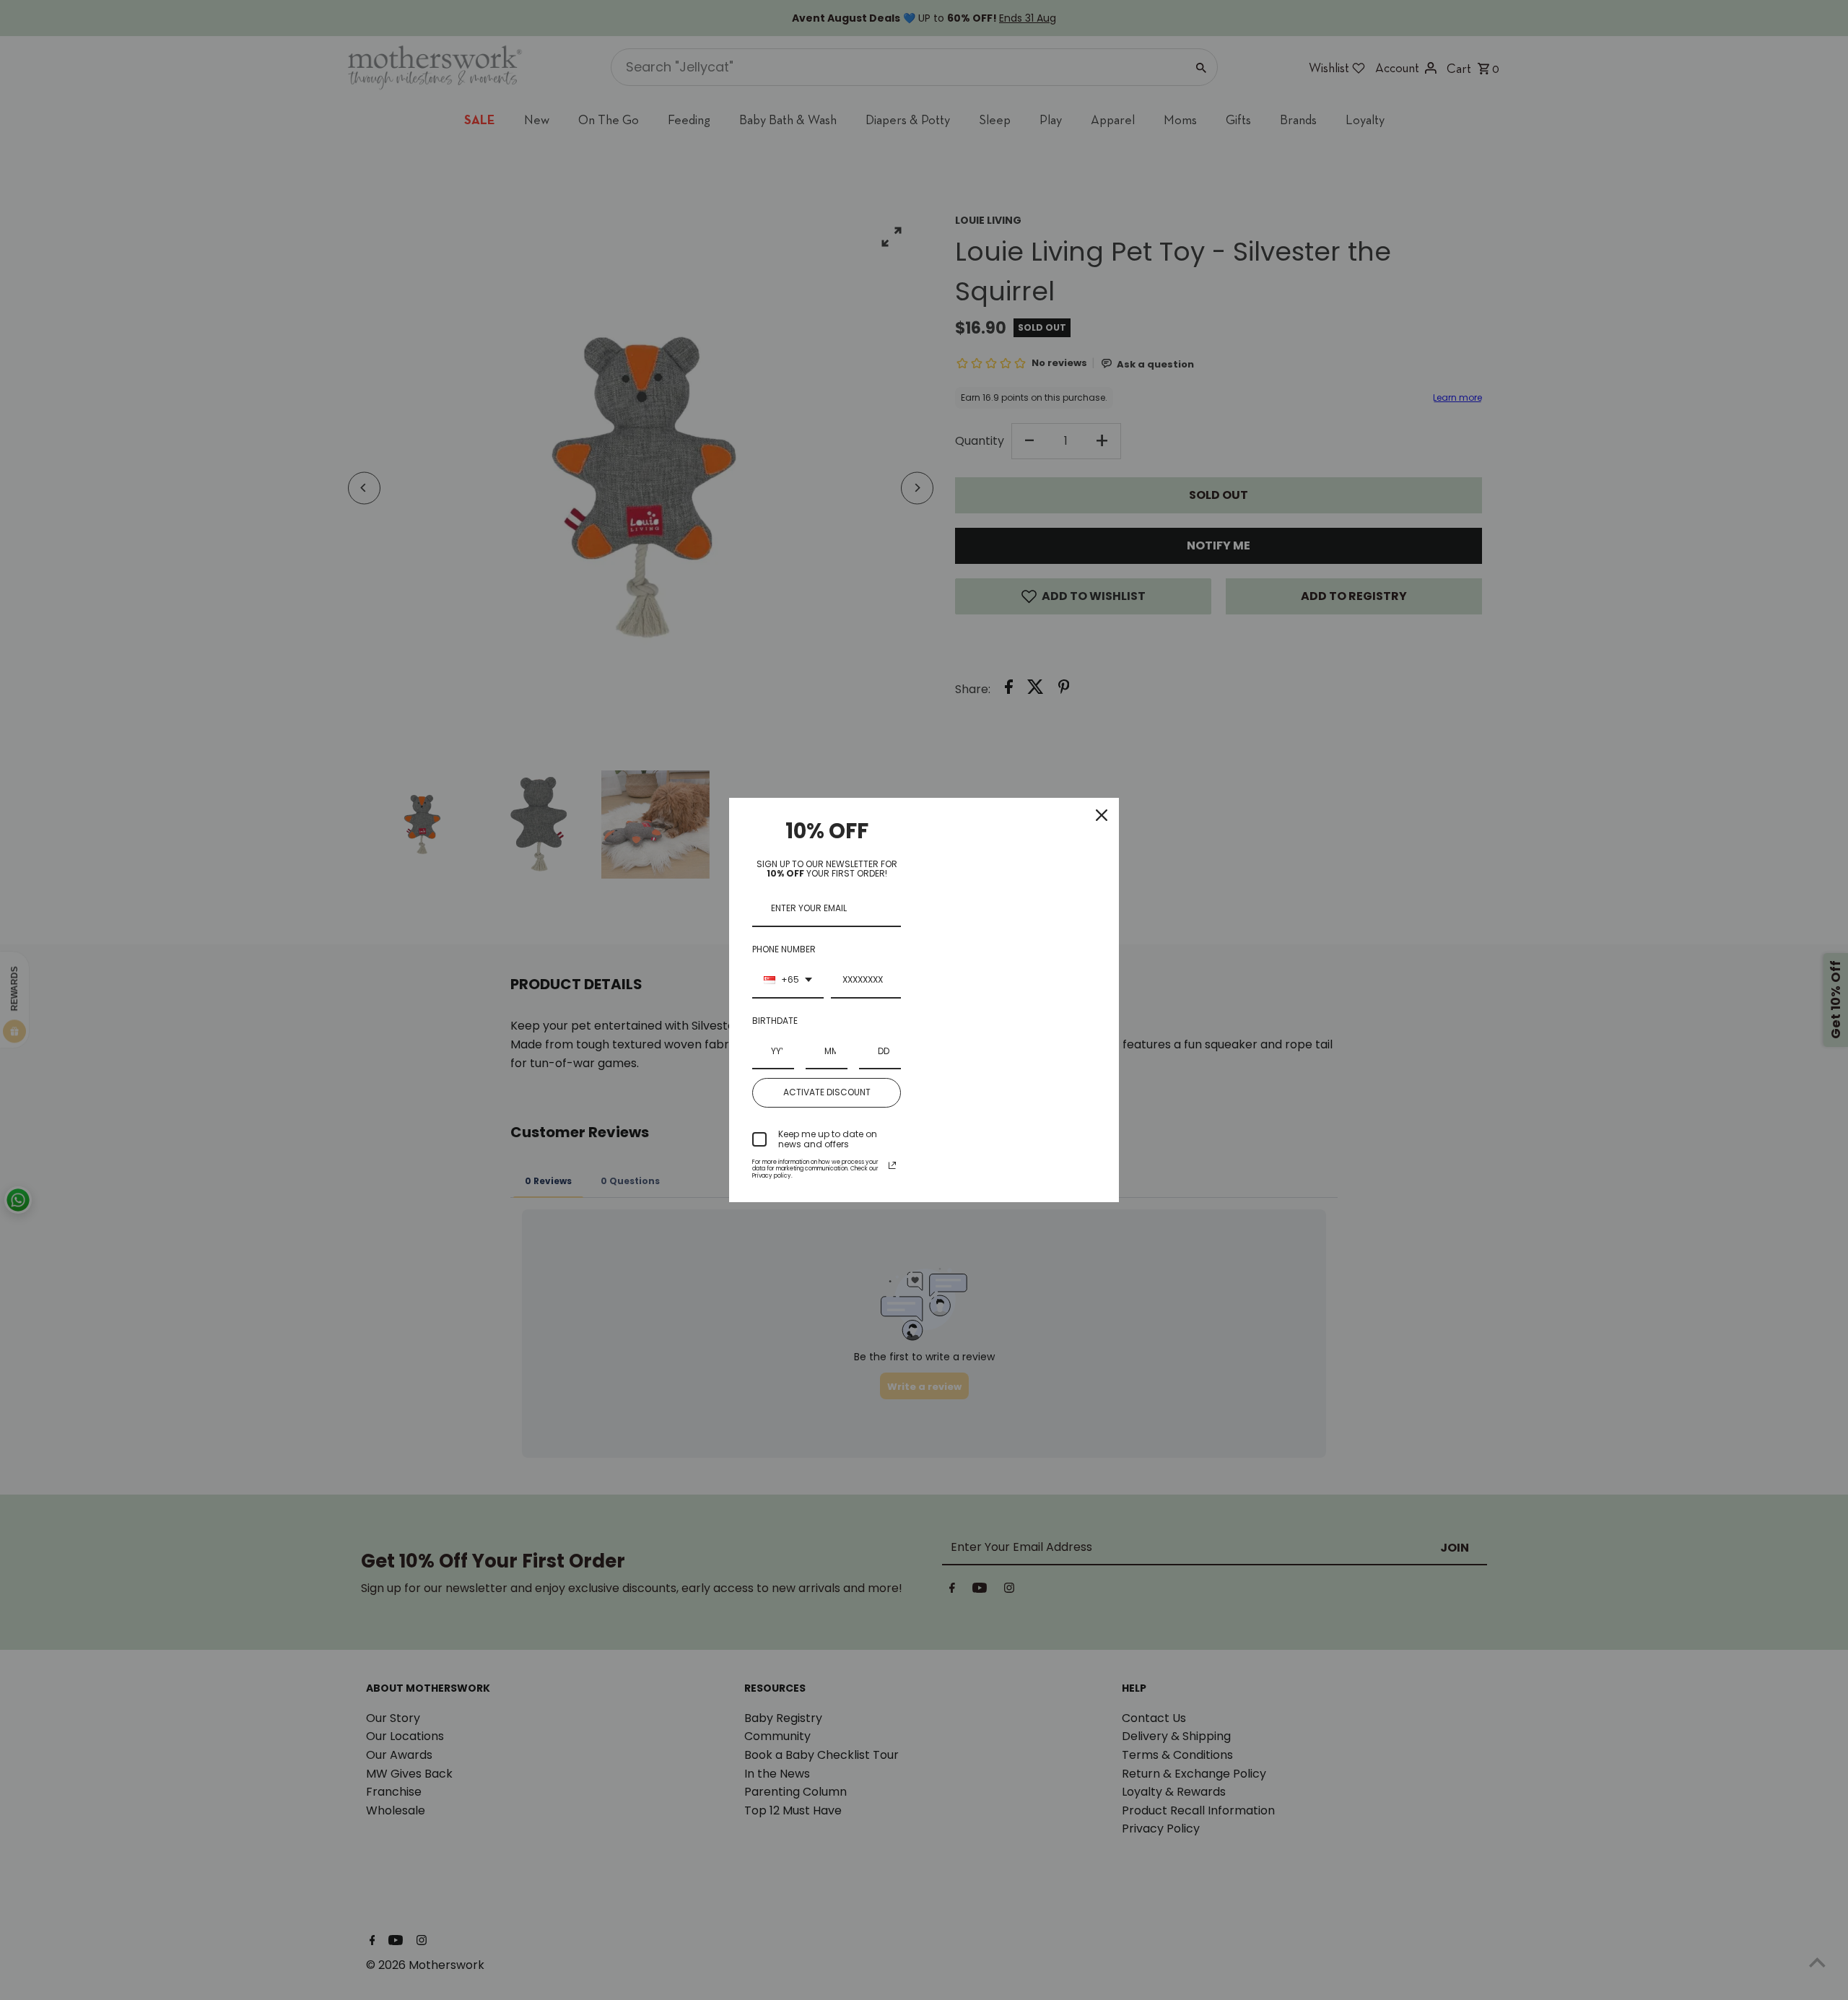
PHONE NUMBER (784, 949)
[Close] (1102, 815)
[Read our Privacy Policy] (892, 1165)
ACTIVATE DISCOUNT (827, 1092)
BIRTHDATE (775, 1021)
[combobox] (788, 981)
